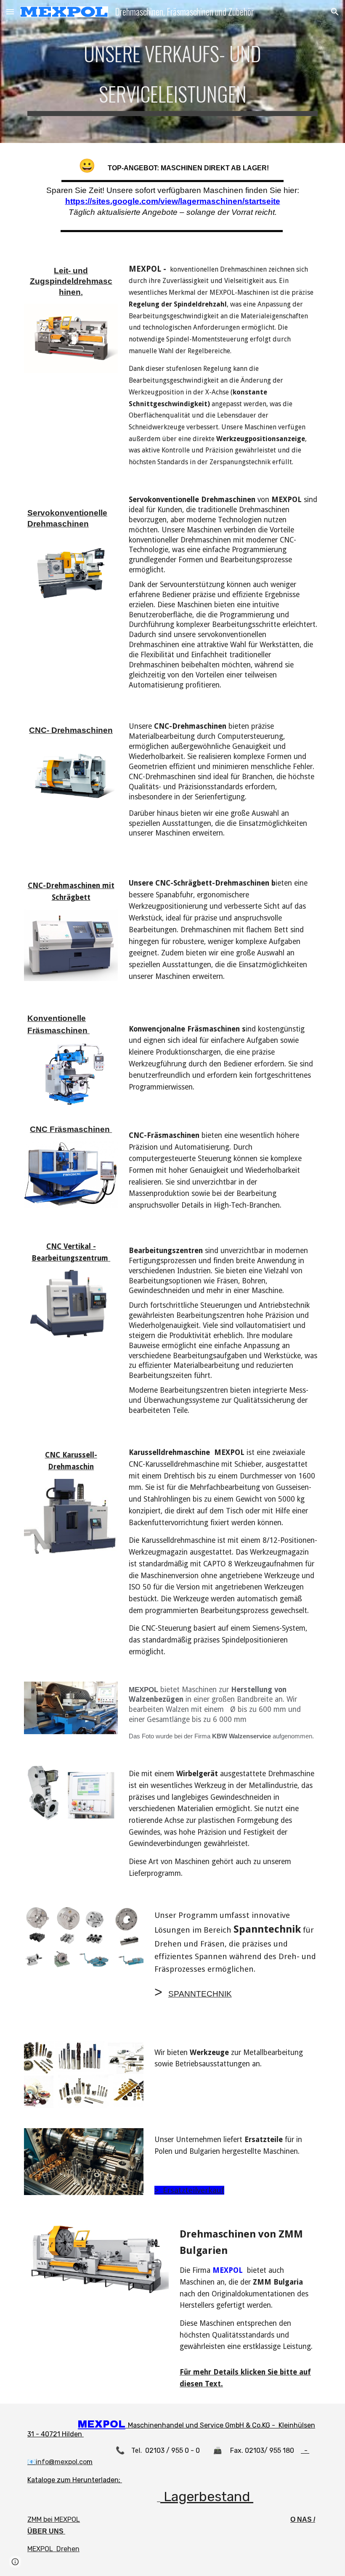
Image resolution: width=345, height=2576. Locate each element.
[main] (172, 71)
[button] (10, 12)
